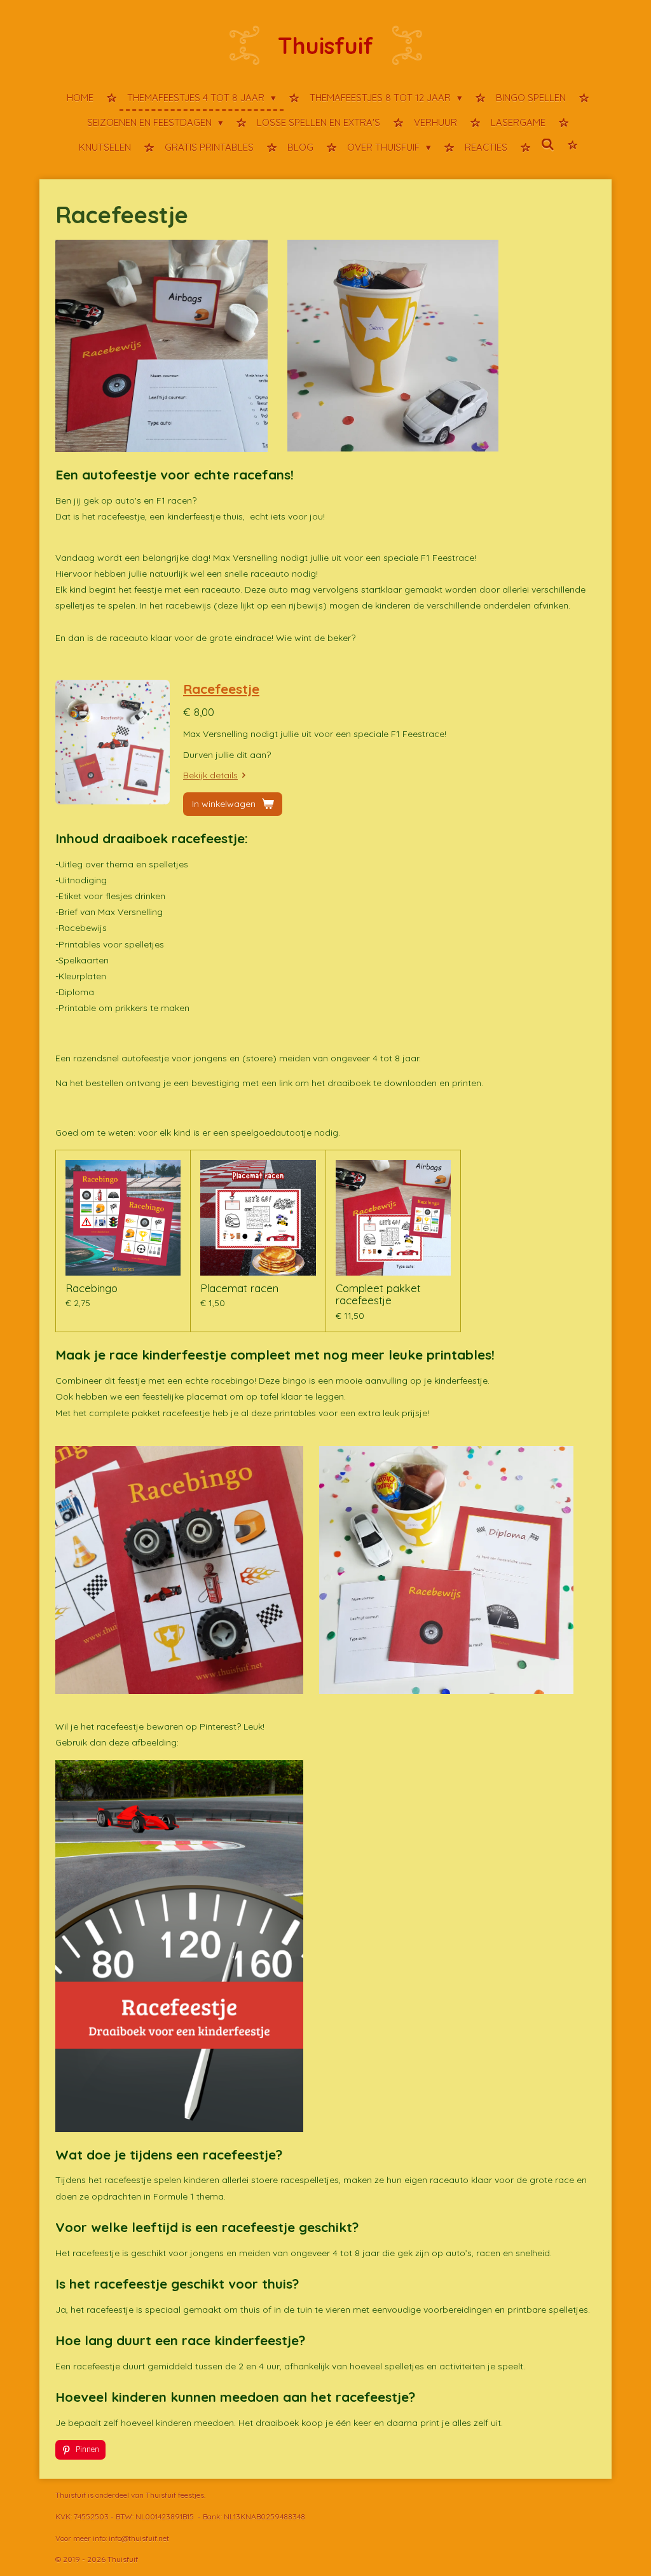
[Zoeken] (548, 145)
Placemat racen (239, 1288)
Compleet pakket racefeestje (378, 1294)
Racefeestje (221, 689)
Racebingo (92, 1288)
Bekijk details (210, 775)
